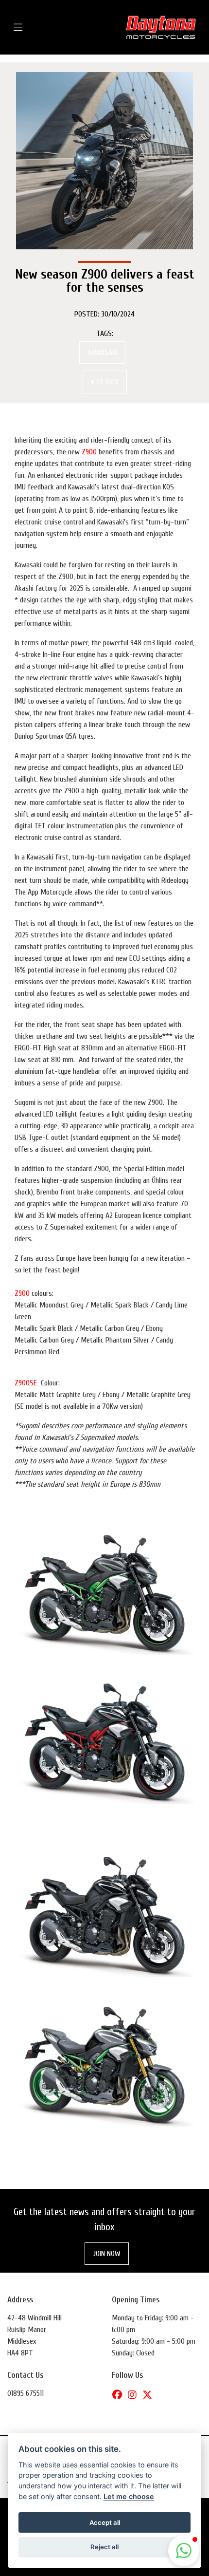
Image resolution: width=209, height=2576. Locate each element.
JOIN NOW (107, 2254)
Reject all (104, 2547)
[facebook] (120, 2395)
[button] (184, 2551)
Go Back (106, 382)
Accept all (105, 2522)
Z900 (89, 452)
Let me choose (129, 2496)
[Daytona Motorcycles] (161, 27)
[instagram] (135, 2395)
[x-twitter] (150, 2395)
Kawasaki (102, 353)
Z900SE (26, 1383)
